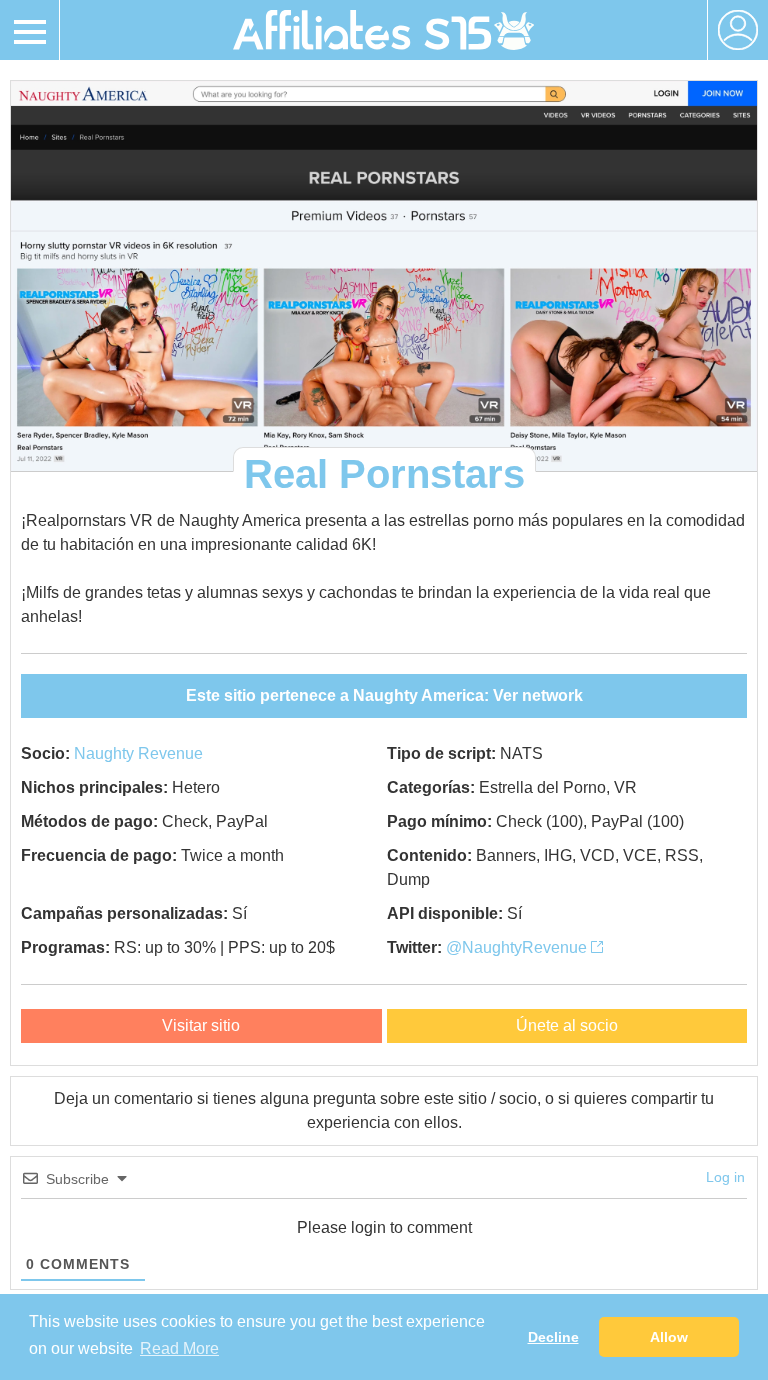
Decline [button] (553, 1337)
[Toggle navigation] (30, 30)
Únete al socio (567, 1025)
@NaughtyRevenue (518, 947)
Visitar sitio (201, 1025)
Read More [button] (179, 1348)
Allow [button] (669, 1337)
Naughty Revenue (138, 753)
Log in (725, 1177)
